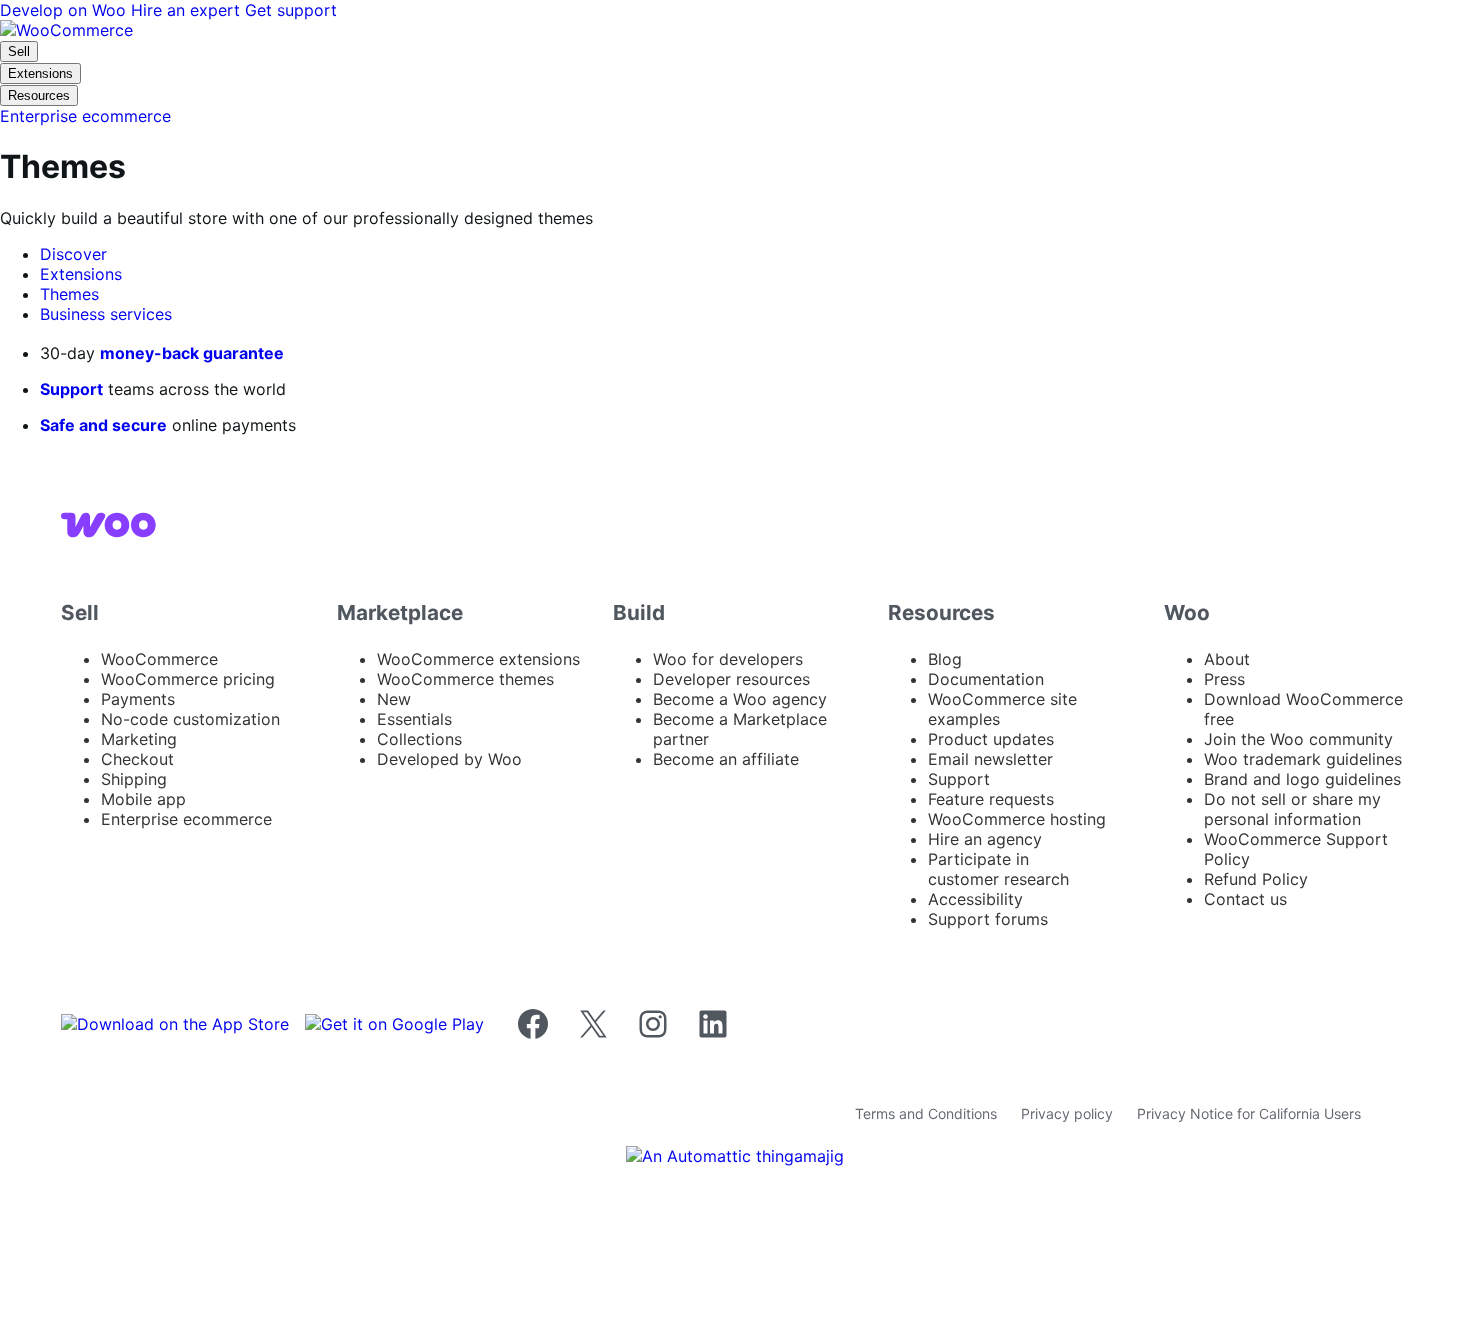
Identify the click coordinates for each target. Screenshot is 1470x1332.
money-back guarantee (192, 353)
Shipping (134, 779)
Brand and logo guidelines (1302, 779)
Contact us (1245, 899)
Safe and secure (103, 425)
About (1227, 659)
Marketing (139, 739)
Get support (291, 10)
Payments (138, 699)
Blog (945, 659)
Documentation (986, 679)
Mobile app (143, 799)
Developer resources (731, 679)
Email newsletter (990, 759)
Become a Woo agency (740, 699)
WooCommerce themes (465, 679)
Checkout (137, 759)
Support (71, 389)
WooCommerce (159, 659)
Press (1224, 679)
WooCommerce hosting (1017, 819)
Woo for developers (728, 659)
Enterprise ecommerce (186, 819)
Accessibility (975, 899)
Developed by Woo (449, 759)
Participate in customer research (998, 869)
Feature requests (991, 799)
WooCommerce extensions (478, 659)
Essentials (414, 719)
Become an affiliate (726, 759)
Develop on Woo (65, 10)
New (394, 699)
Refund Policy (1256, 879)
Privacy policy (1067, 1113)
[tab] (73, 254)
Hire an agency (985, 839)
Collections (419, 739)
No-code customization (190, 719)
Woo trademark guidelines (1303, 759)
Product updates (991, 739)
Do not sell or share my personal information (1292, 809)
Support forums (988, 919)
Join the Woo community (1298, 739)
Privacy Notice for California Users (1249, 1113)
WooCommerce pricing (188, 679)
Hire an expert (188, 10)
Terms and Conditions (926, 1113)
